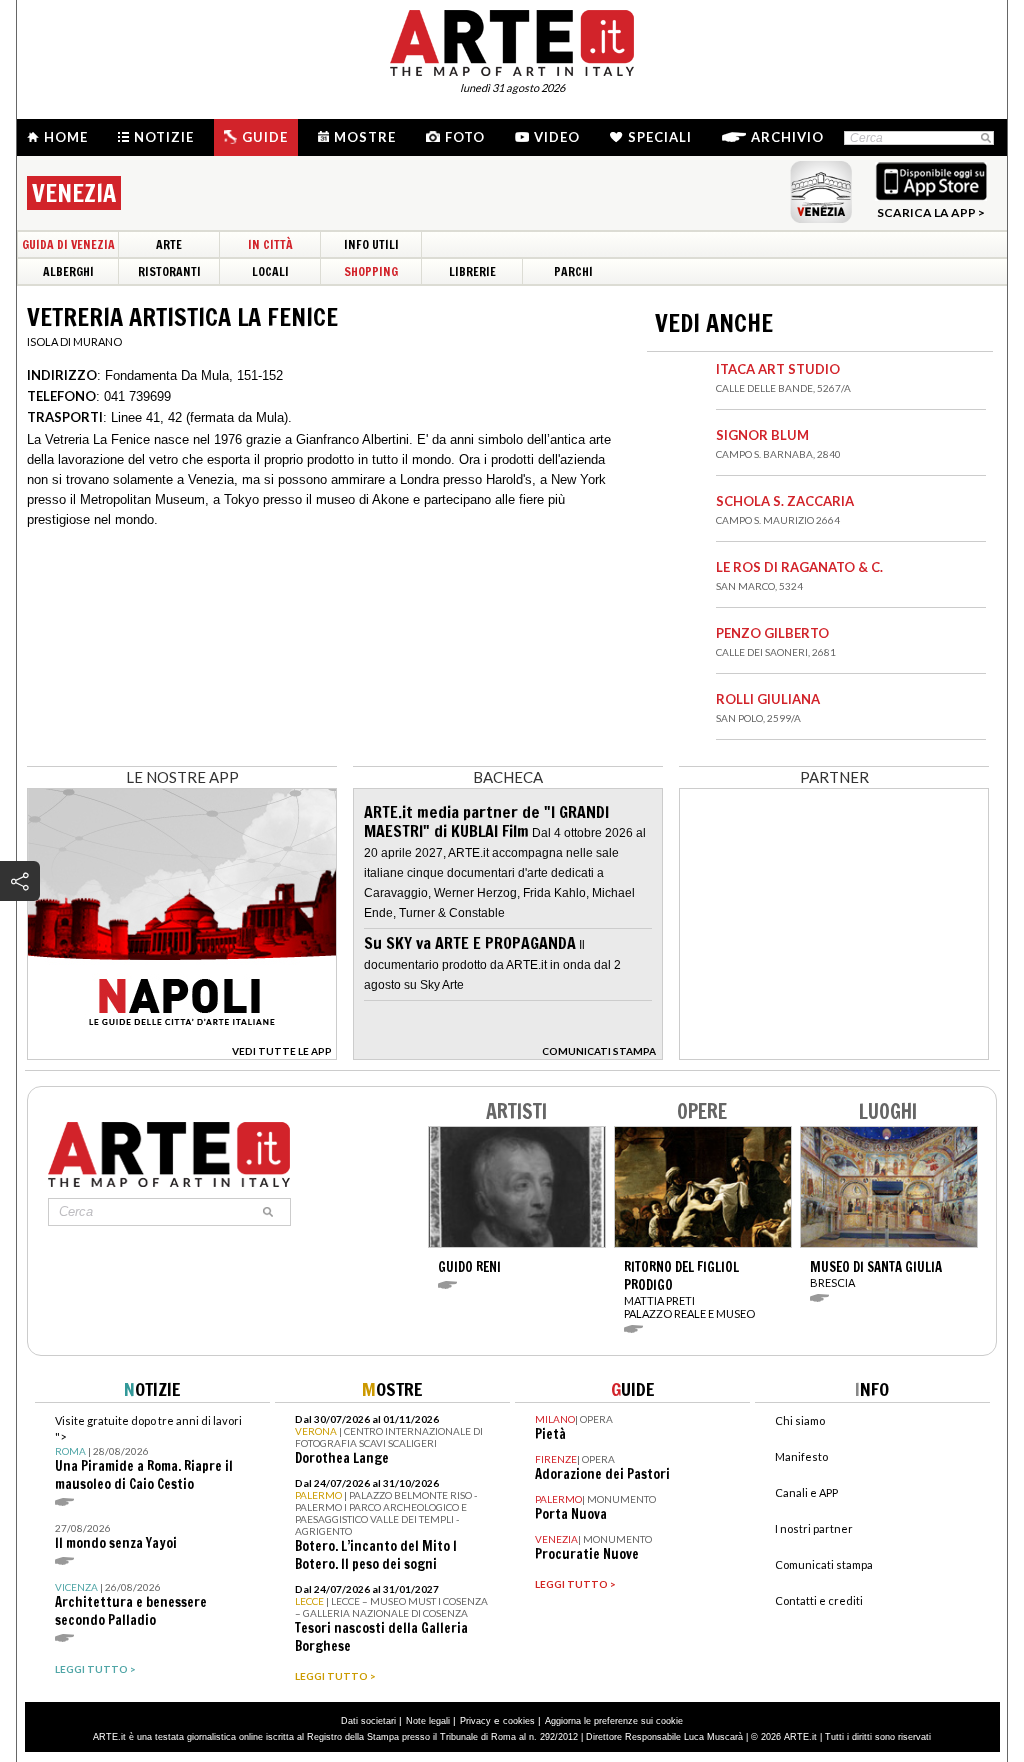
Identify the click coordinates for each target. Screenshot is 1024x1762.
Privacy (475, 1721)
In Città (270, 244)
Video (557, 137)
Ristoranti (169, 271)
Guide (265, 137)
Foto (465, 137)
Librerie (472, 271)
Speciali (660, 137)
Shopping (371, 271)
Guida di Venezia (68, 244)
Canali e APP (806, 1492)
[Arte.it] (512, 40)
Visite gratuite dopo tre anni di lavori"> (148, 1453)
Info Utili (371, 244)
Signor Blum (762, 435)
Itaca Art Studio (778, 369)
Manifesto (801, 1456)
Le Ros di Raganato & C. (799, 567)
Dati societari (368, 1721)
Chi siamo (800, 1420)
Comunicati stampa (824, 1564)
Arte (169, 244)
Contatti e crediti (819, 1600)
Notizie (164, 137)
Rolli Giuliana (768, 699)
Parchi (573, 271)
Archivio (787, 137)
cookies (519, 1721)
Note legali (428, 1721)
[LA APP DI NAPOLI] (182, 1054)
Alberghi (68, 271)
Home (66, 137)
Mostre (365, 137)
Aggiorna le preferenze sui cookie (614, 1721)
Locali (270, 271)
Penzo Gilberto (772, 633)
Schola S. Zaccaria (785, 501)
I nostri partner (814, 1528)
